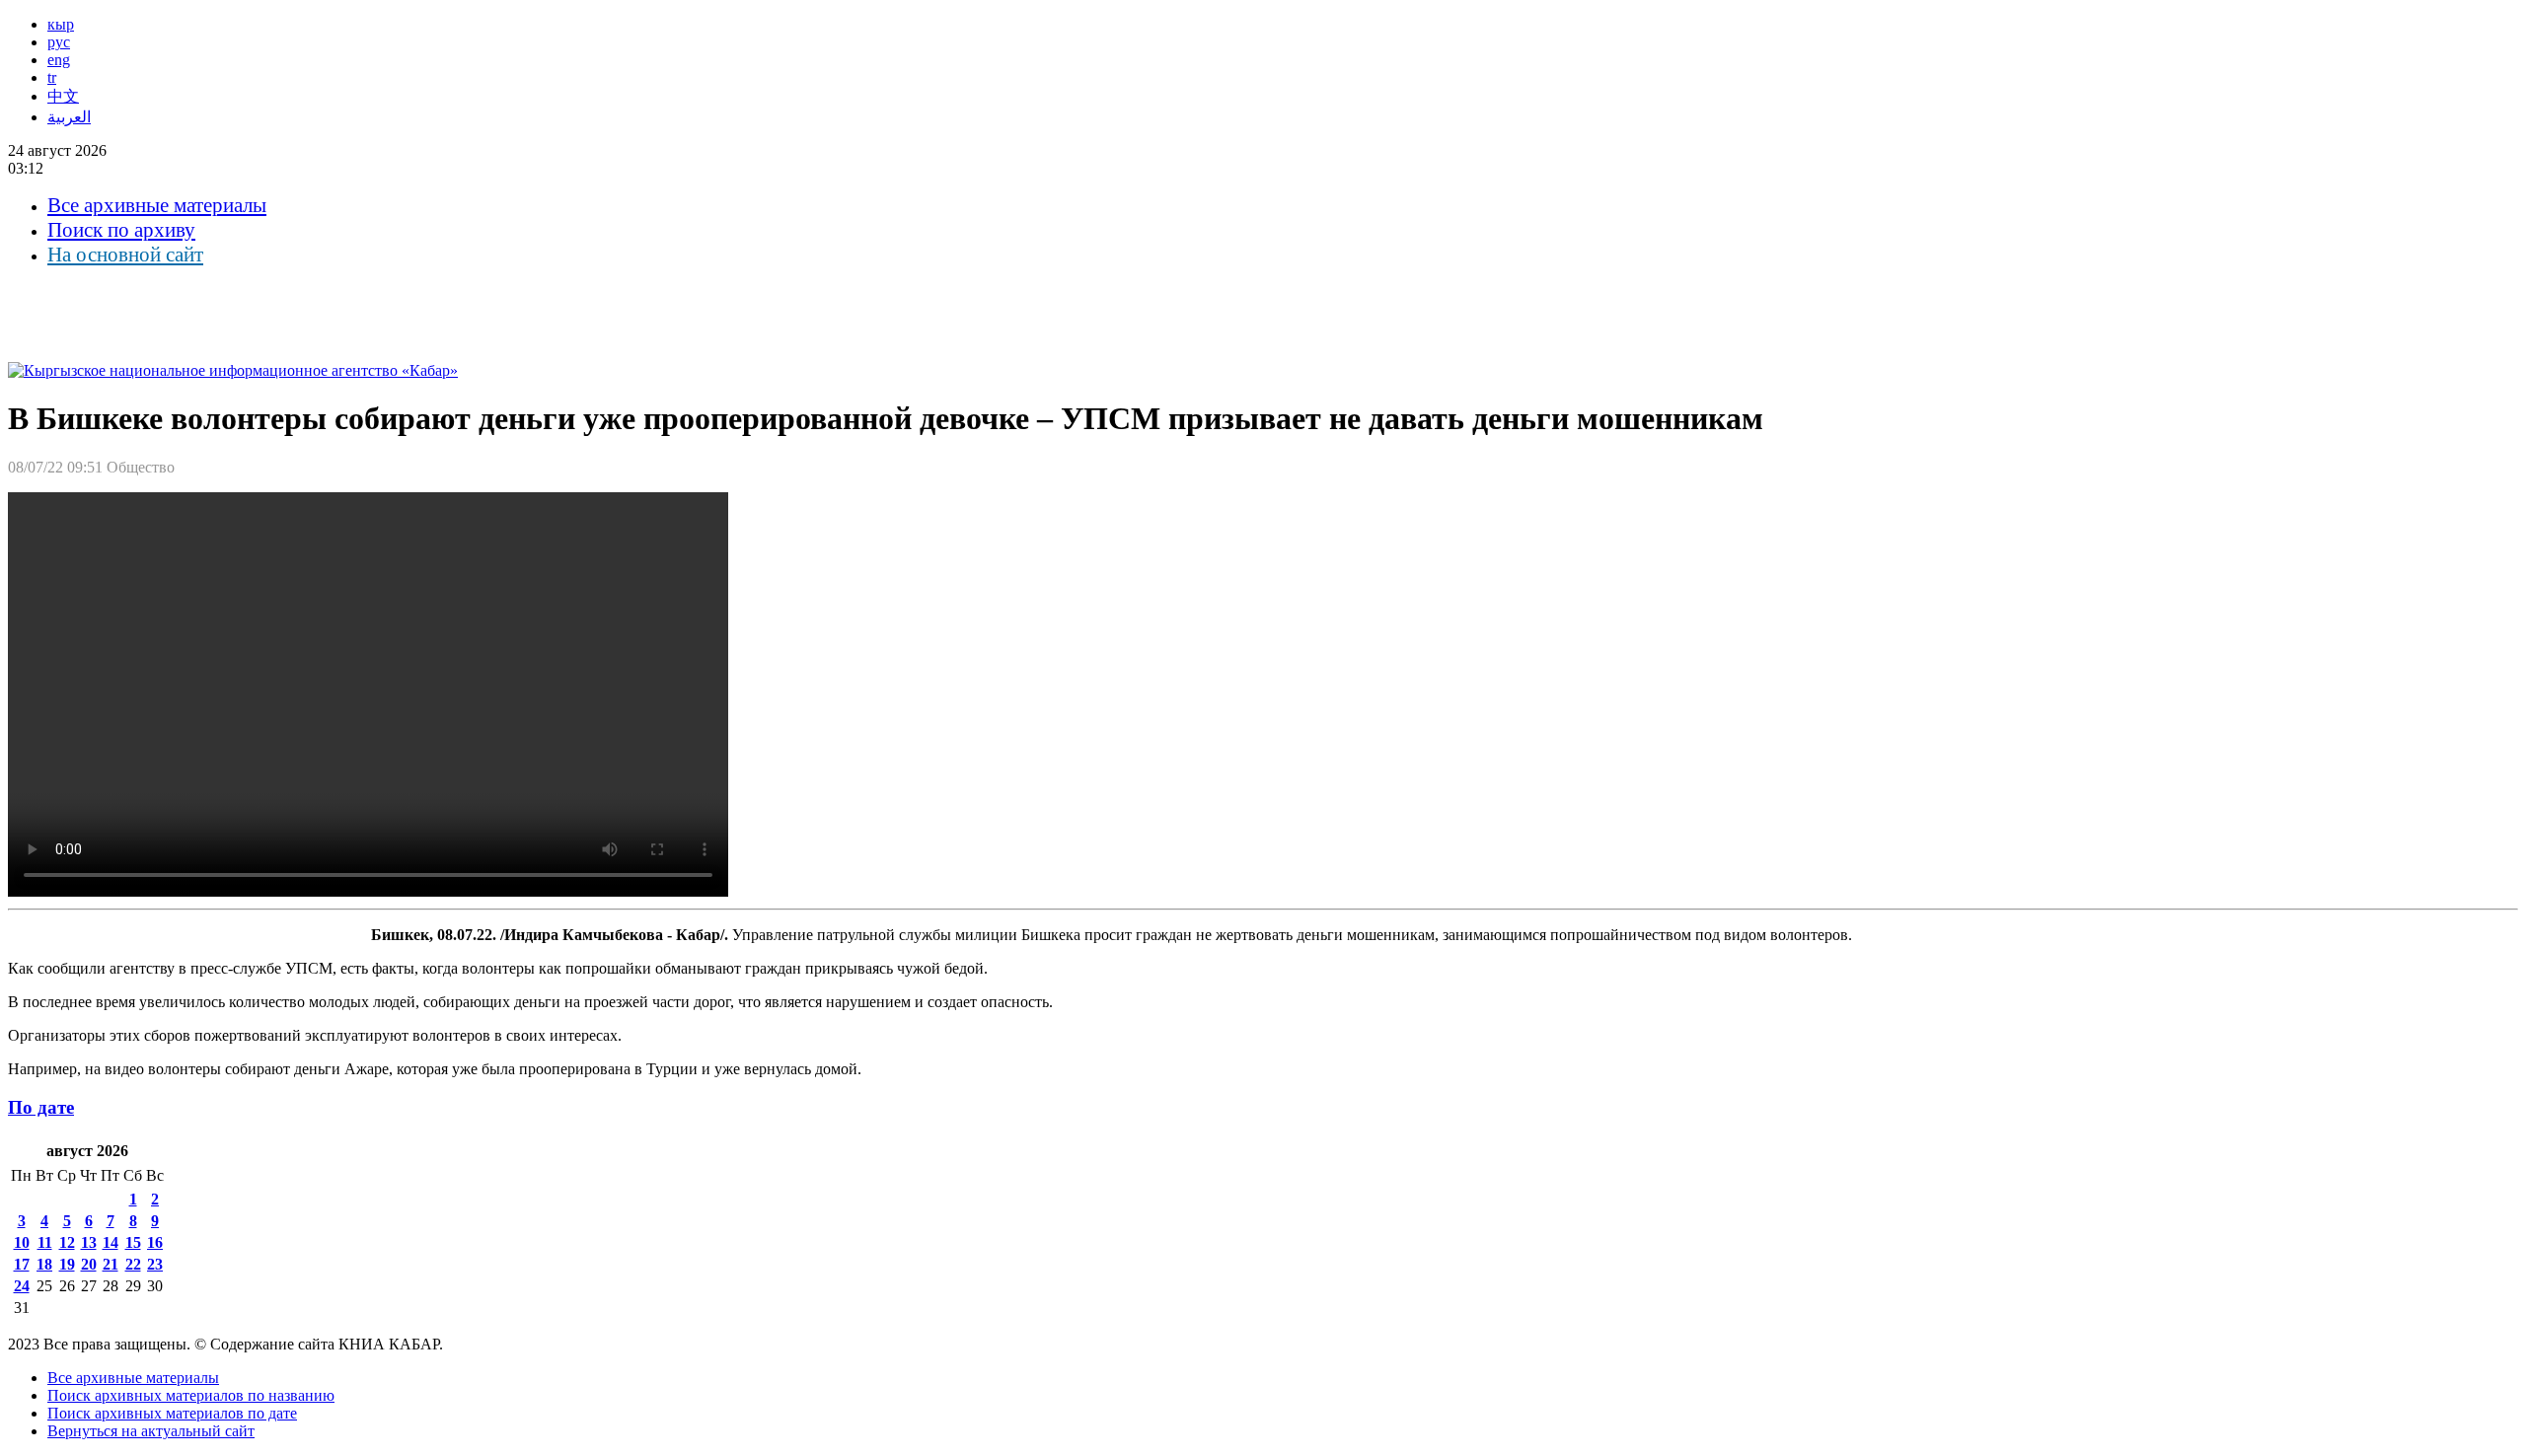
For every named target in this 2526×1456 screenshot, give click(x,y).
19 (67, 1264)
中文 (63, 96)
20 (89, 1264)
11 (45, 1242)
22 (133, 1264)
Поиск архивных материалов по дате (172, 1413)
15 (133, 1242)
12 (67, 1242)
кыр (61, 24)
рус (59, 42)
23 (155, 1264)
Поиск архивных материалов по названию (191, 1395)
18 (44, 1264)
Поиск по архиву (121, 230)
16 (155, 1242)
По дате (41, 1107)
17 (22, 1264)
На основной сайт (125, 255)
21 (111, 1264)
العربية (69, 117)
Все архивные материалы (157, 205)
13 (89, 1242)
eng (59, 60)
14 (111, 1242)
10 (22, 1242)
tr (52, 77)
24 (22, 1286)
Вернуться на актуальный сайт (151, 1431)
